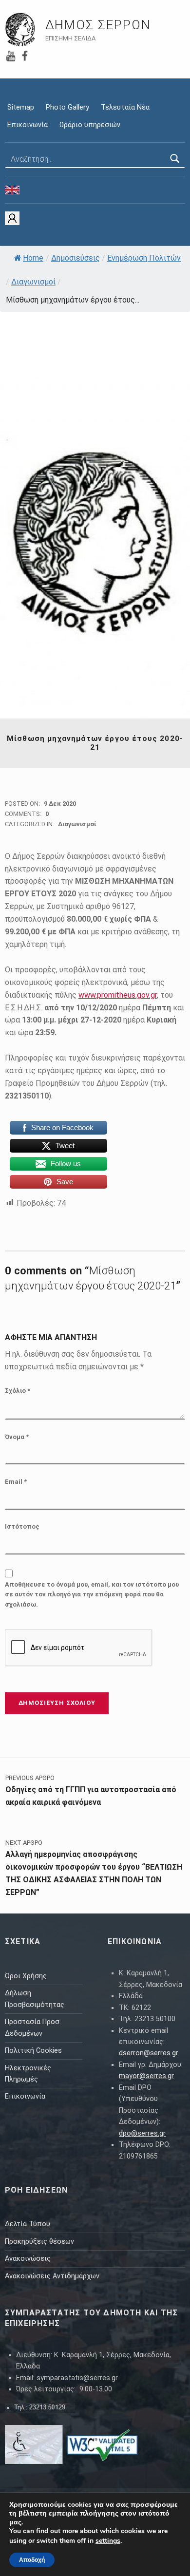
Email (16, 1482)
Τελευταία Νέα (125, 107)
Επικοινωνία (28, 125)
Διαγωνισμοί (33, 282)
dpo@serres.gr (142, 2133)
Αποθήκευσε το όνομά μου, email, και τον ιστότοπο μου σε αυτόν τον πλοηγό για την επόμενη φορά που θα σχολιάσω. (92, 1595)
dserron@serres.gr (149, 2053)
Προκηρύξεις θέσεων (39, 2242)
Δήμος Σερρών (98, 25)
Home (33, 258)
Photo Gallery (67, 107)
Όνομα (17, 1437)
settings (108, 2541)
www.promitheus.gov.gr (118, 995)
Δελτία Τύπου (28, 2224)
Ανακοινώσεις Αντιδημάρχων (52, 2276)
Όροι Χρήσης (26, 1976)
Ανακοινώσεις (28, 2259)
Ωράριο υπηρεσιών (90, 125)
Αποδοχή (32, 2560)
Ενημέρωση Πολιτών (144, 258)
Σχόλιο (18, 1391)
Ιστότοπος (22, 1526)
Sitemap (21, 107)
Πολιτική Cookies (33, 2051)
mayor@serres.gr (146, 2076)
